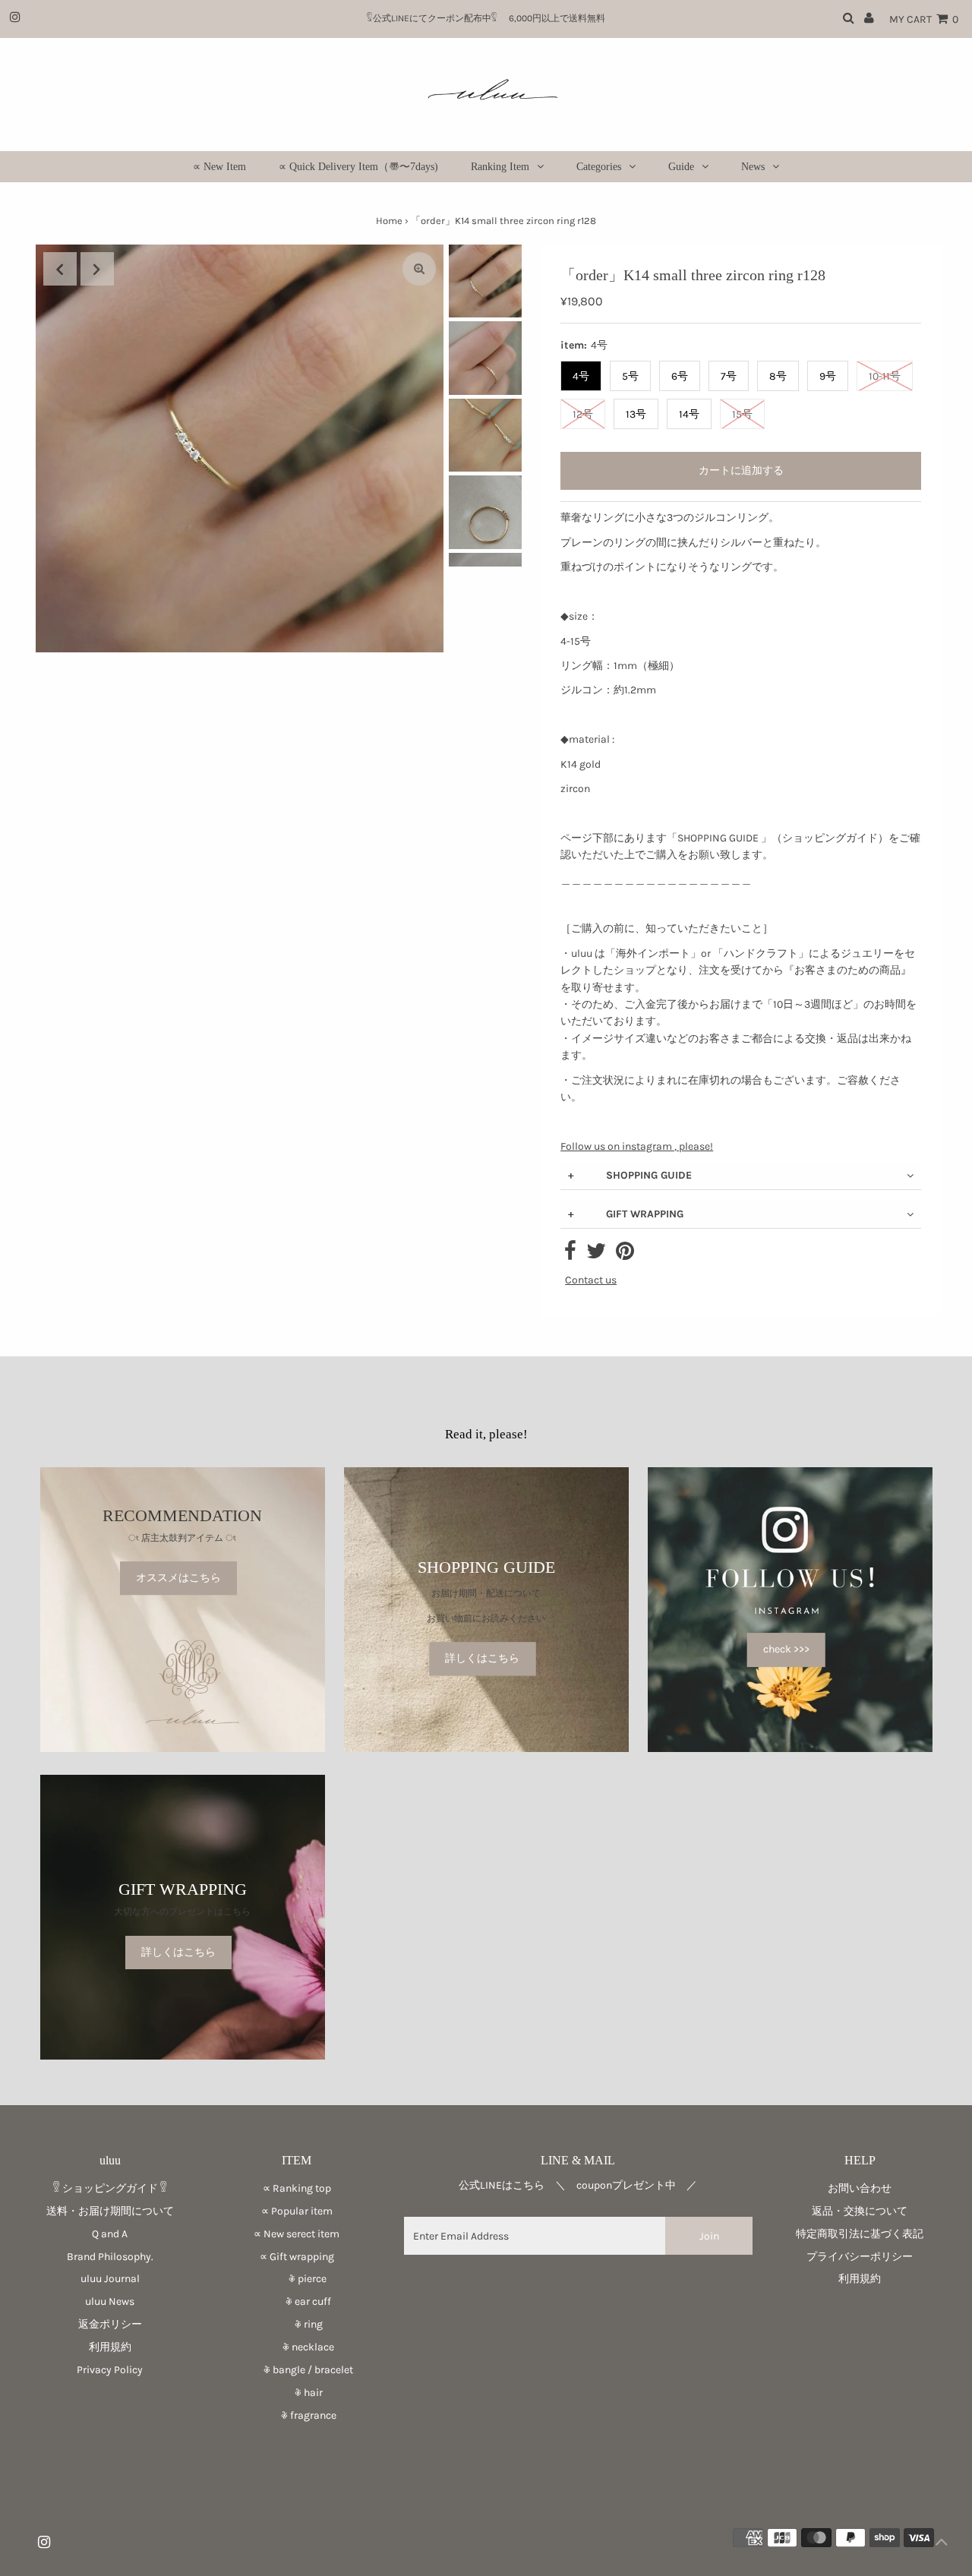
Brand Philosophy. (110, 2257)
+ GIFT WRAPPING (626, 1214)
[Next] (97, 269)
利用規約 (110, 2347)
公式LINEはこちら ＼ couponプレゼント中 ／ (578, 2185)
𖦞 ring (297, 2324)
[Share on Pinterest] (625, 1255)
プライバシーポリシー (860, 2257)
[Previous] (60, 269)
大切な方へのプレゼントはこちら (182, 1911)
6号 (680, 376)
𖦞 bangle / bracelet (297, 2370)
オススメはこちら (178, 1578)
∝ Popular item (297, 2211)
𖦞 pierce (297, 2279)
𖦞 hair (297, 2393)
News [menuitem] (753, 167)
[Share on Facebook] (570, 1255)
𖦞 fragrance (297, 2415)
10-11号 (885, 376)
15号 (742, 414)
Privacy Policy (110, 2370)
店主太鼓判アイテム (182, 1538)
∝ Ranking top (297, 2188)
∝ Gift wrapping (297, 2257)
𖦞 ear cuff (297, 2301)
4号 (581, 376)
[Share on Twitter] (596, 1255)
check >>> (786, 1649)
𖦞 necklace (297, 2347)
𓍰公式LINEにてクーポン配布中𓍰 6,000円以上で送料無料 (491, 18)
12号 (583, 414)
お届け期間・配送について (486, 1594)
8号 (778, 376)
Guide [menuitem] (681, 167)
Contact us (591, 1280)
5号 (630, 376)
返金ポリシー (110, 2324)
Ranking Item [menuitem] (500, 167)
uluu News (110, 2301)
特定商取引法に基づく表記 (860, 2234)
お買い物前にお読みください (491, 1618)
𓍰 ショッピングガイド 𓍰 (110, 2188)
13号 (636, 414)
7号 (729, 376)
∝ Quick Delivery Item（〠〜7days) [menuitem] (358, 167)
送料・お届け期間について (110, 2211)
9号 (828, 376)
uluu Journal (110, 2279)
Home (389, 221)
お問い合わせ (860, 2188)
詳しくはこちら (482, 1658)
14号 (689, 414)
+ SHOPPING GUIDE (630, 1175)
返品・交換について (860, 2211)
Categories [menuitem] (599, 167)
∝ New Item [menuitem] (219, 167)
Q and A (110, 2234)
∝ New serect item (297, 2234)
